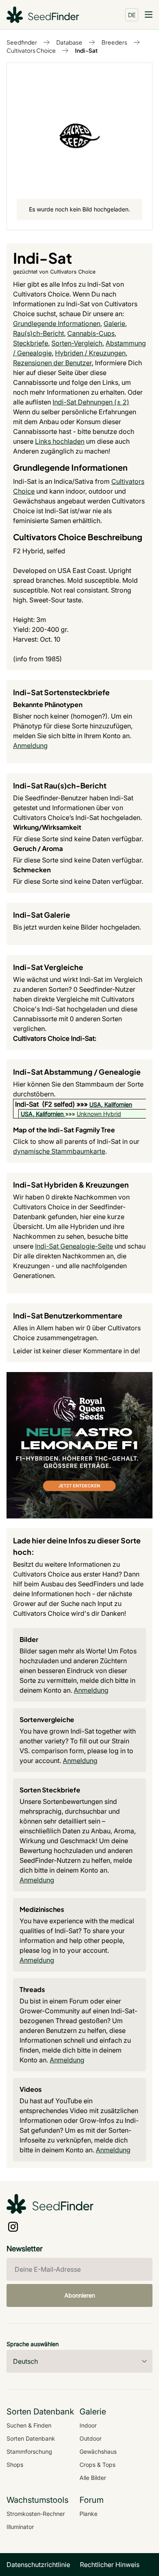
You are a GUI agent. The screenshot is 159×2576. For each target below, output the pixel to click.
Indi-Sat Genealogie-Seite (74, 1246)
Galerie (114, 323)
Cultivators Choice (31, 50)
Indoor (88, 2425)
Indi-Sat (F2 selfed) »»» (52, 1104)
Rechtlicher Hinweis (110, 2565)
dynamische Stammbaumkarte (59, 1151)
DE (132, 15)
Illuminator (20, 2527)
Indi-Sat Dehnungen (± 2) (91, 402)
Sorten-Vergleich (77, 343)
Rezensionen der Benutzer (52, 363)
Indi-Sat (86, 50)
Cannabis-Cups (91, 333)
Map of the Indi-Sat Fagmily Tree (64, 1130)
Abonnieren (80, 2295)
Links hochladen (60, 441)
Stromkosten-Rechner (36, 2514)
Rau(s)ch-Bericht (39, 333)
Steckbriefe (31, 343)
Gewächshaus (98, 2451)
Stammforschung (29, 2451)
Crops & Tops (97, 2465)
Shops (15, 2465)
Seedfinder (22, 42)
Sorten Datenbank (31, 2438)
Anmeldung (30, 746)
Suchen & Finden (29, 2425)
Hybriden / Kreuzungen (90, 353)
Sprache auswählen (33, 2344)
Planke (88, 2514)
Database (69, 42)
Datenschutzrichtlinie (38, 2565)
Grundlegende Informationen (57, 323)
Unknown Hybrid (99, 1114)
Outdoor (91, 2438)
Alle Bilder (93, 2478)
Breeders (114, 42)
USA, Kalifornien (111, 1104)
